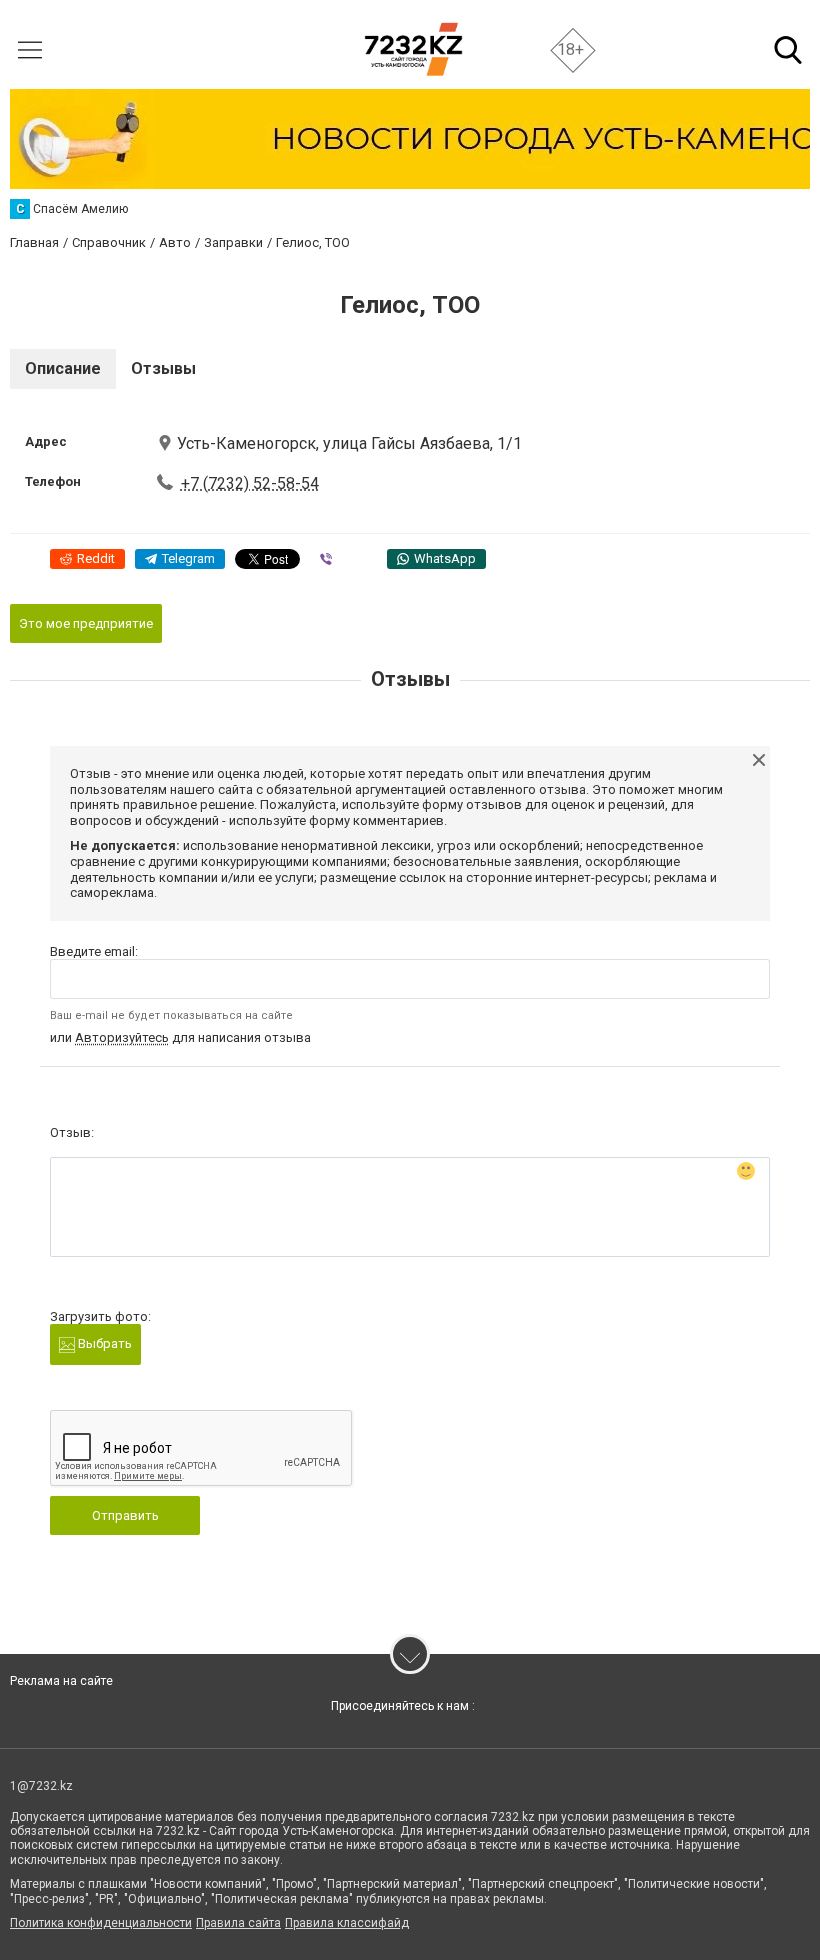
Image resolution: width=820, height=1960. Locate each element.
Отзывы (163, 368)
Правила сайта (238, 1923)
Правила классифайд (347, 1923)
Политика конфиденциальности (101, 1923)
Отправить (125, 1515)
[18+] (413, 49)
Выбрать (103, 1343)
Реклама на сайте (61, 1681)
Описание (63, 368)
